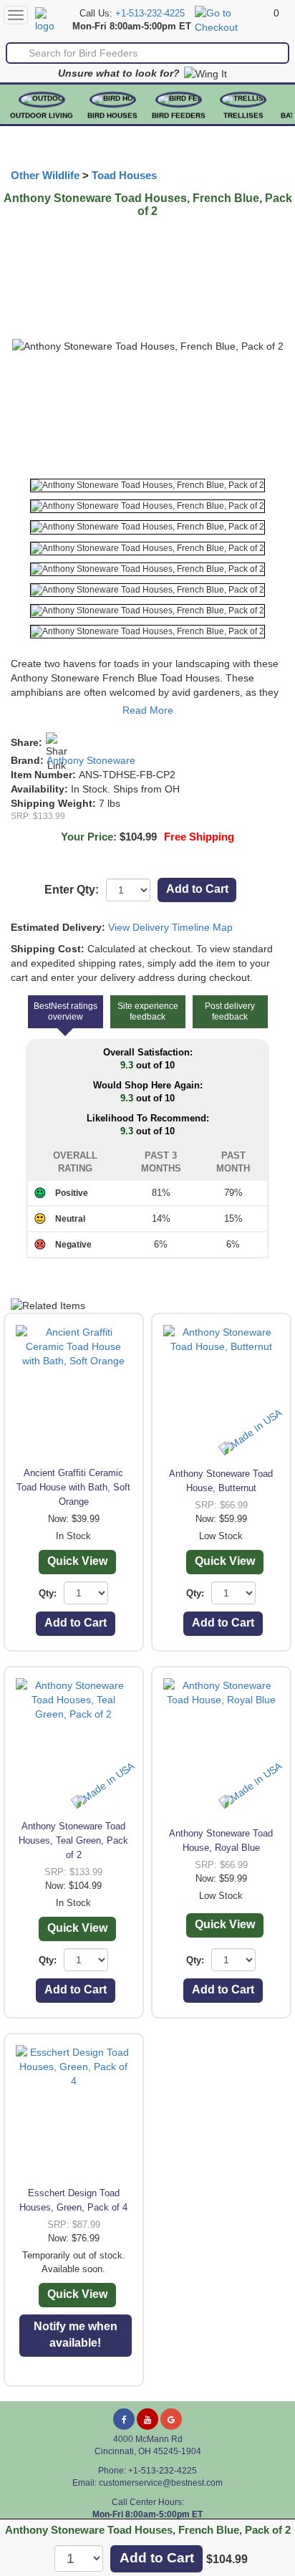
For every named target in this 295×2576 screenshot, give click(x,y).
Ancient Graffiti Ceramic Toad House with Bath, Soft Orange (73, 1487)
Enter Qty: (72, 890)
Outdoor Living (42, 116)
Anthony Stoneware (91, 760)
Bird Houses (112, 116)
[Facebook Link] (124, 2419)
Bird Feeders (179, 116)
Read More (148, 710)
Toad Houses (124, 176)
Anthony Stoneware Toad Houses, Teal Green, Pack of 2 (73, 1840)
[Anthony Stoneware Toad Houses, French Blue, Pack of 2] (147, 485)
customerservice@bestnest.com (161, 2483)
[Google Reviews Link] (171, 2419)
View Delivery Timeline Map (170, 927)
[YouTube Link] (147, 2419)
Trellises (243, 116)
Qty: (48, 1593)
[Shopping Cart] (232, 19)
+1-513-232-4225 (150, 14)
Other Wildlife (45, 176)
